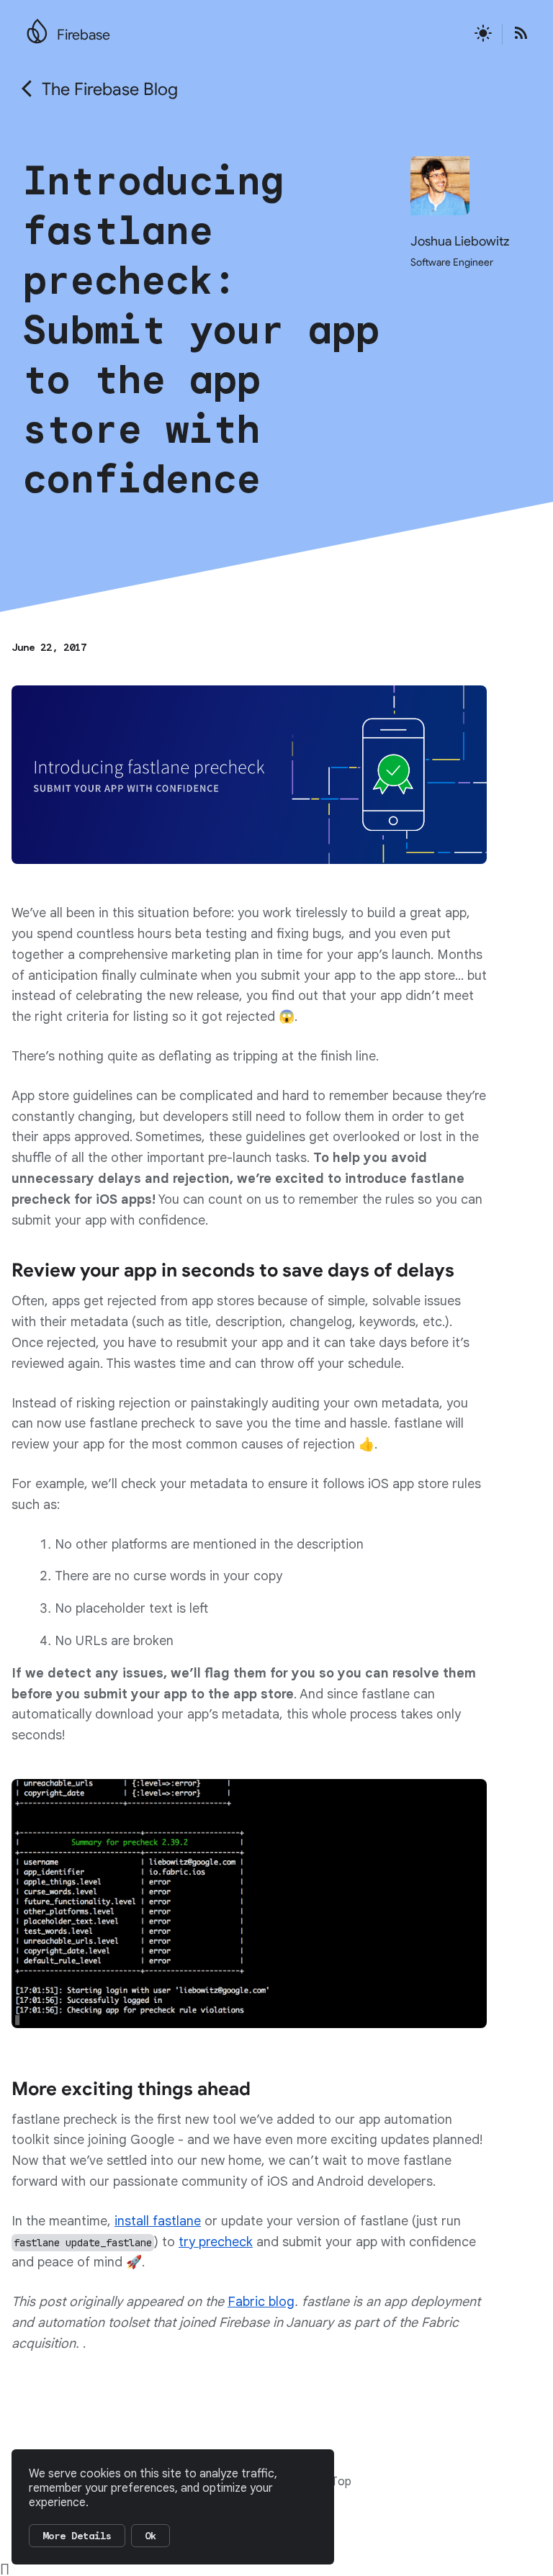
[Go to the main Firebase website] (37, 27)
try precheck (216, 2242)
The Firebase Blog (110, 89)
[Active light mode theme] (483, 34)
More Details (77, 2536)
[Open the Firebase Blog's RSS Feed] (516, 34)
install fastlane (158, 2221)
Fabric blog (261, 2302)
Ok (150, 2536)
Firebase (84, 35)
